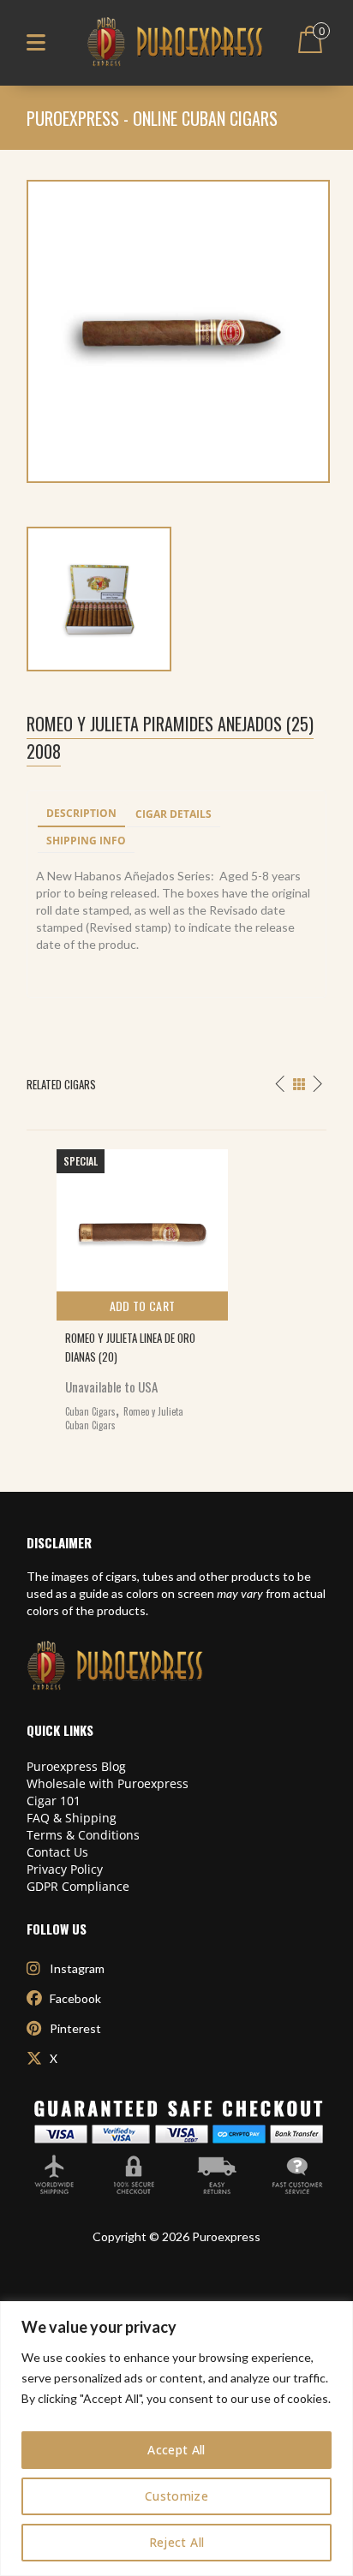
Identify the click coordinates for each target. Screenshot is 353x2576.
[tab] (81, 814)
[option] (176, 1286)
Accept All (176, 2450)
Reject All (177, 2542)
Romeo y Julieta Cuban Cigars (124, 1418)
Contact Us (57, 1852)
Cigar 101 (54, 1801)
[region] (176, 2439)
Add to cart (143, 1306)
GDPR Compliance (78, 1886)
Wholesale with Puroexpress (108, 1783)
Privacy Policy (65, 1869)
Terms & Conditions (83, 1835)
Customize (176, 2496)
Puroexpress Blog (76, 1766)
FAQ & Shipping (72, 1818)
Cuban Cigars (90, 1411)
